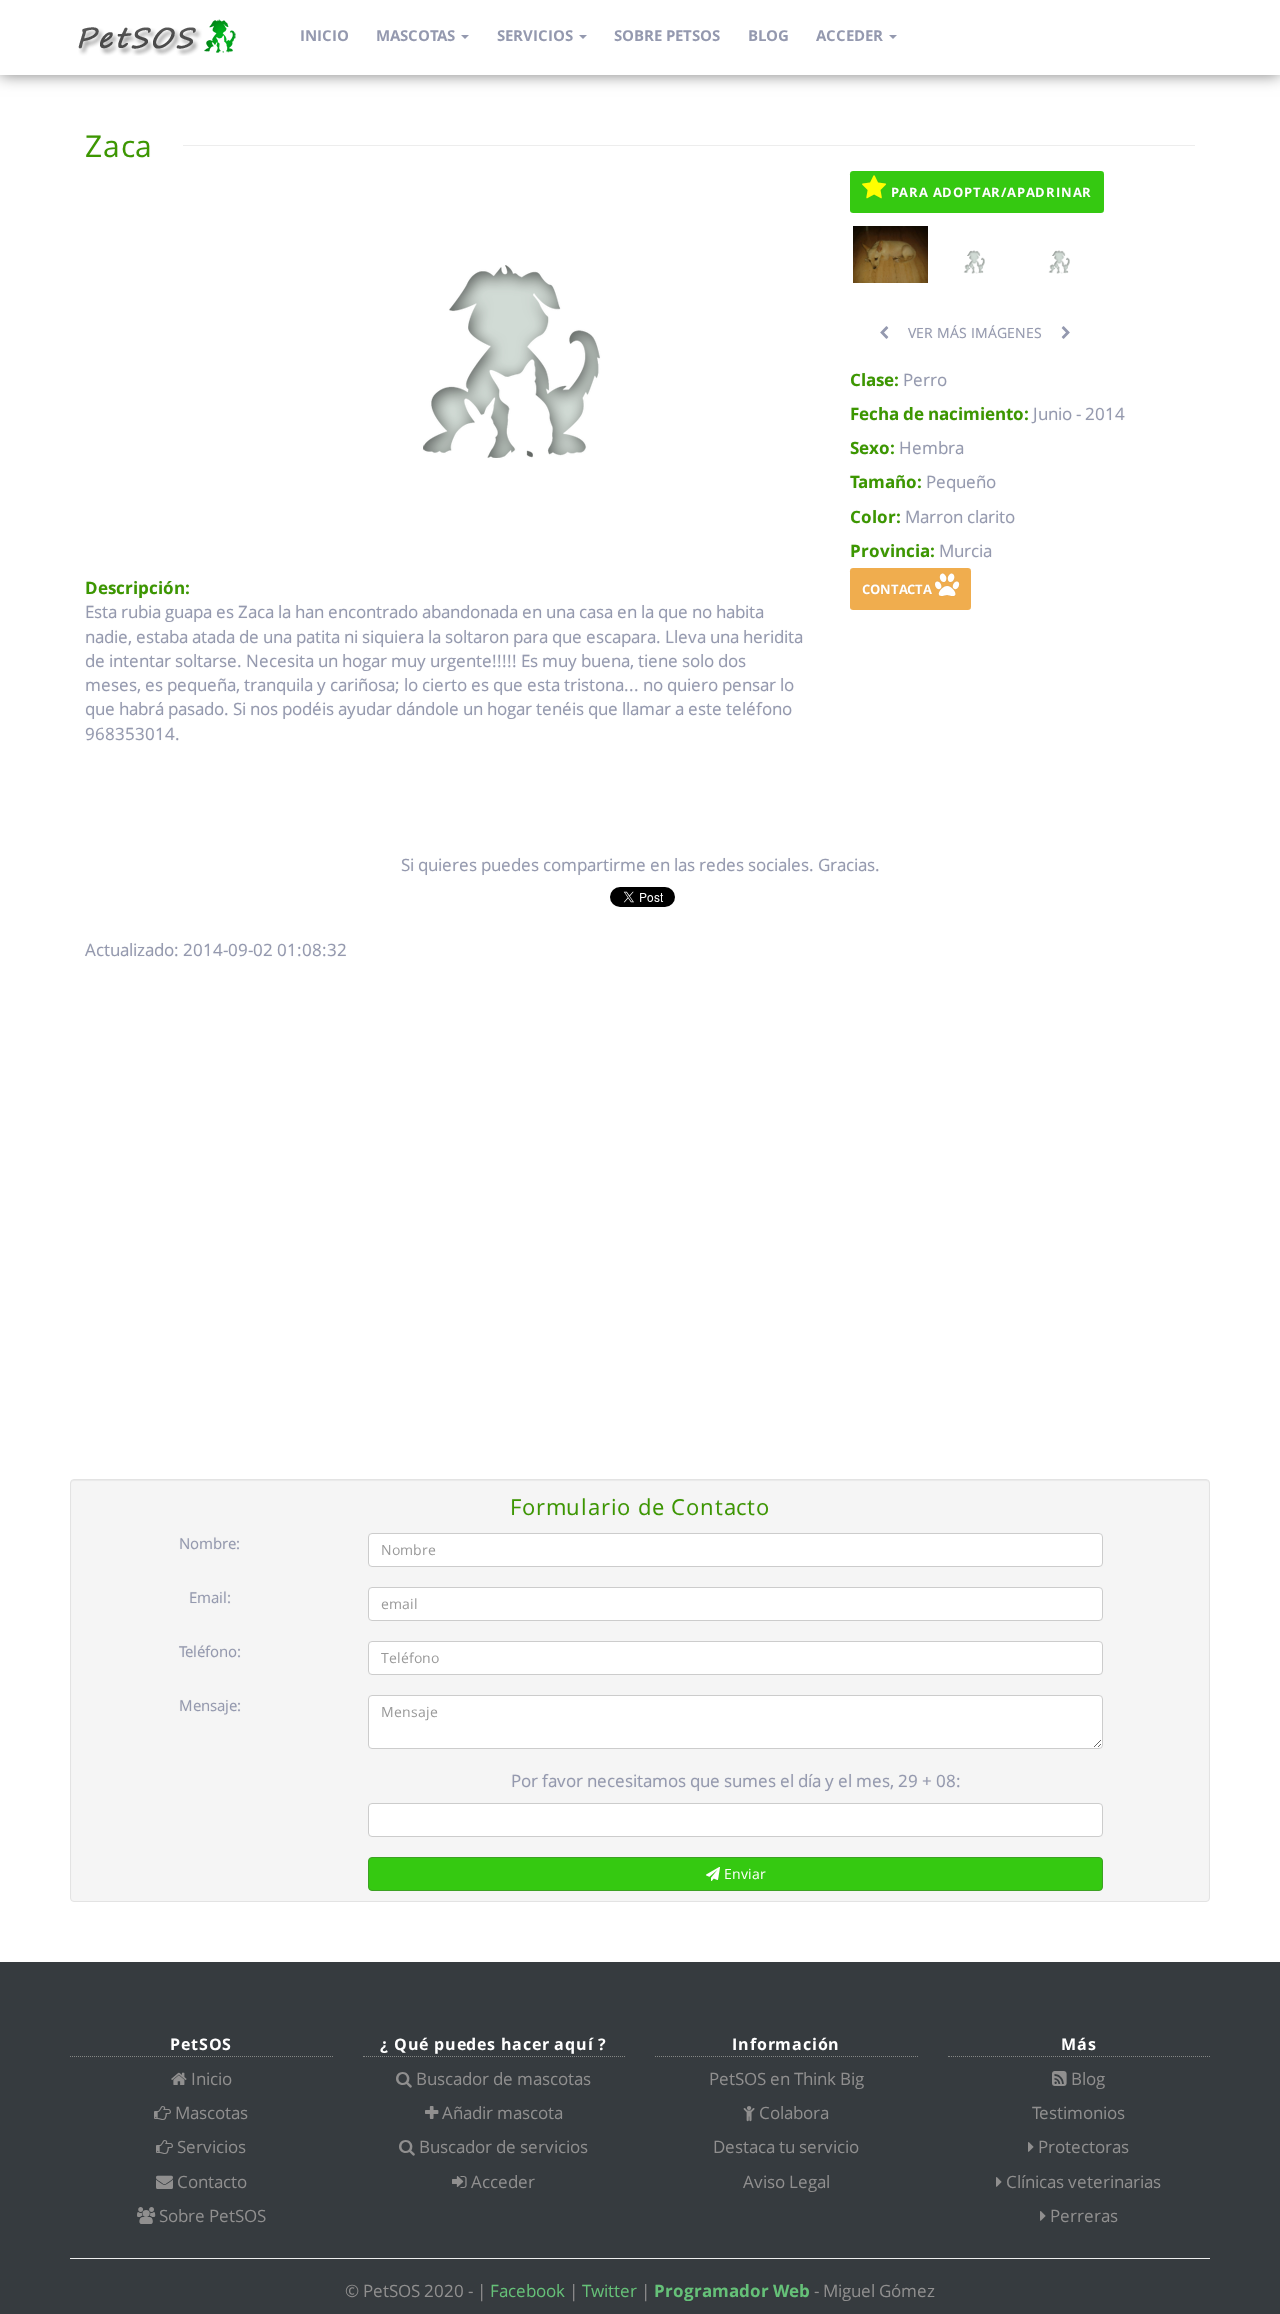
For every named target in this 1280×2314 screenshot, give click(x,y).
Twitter (609, 2290)
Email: (210, 1597)
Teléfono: (210, 1651)
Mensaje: (210, 1705)
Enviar (743, 1873)
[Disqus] (640, 1222)
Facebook (527, 2290)
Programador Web (732, 2290)
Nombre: (209, 1543)
